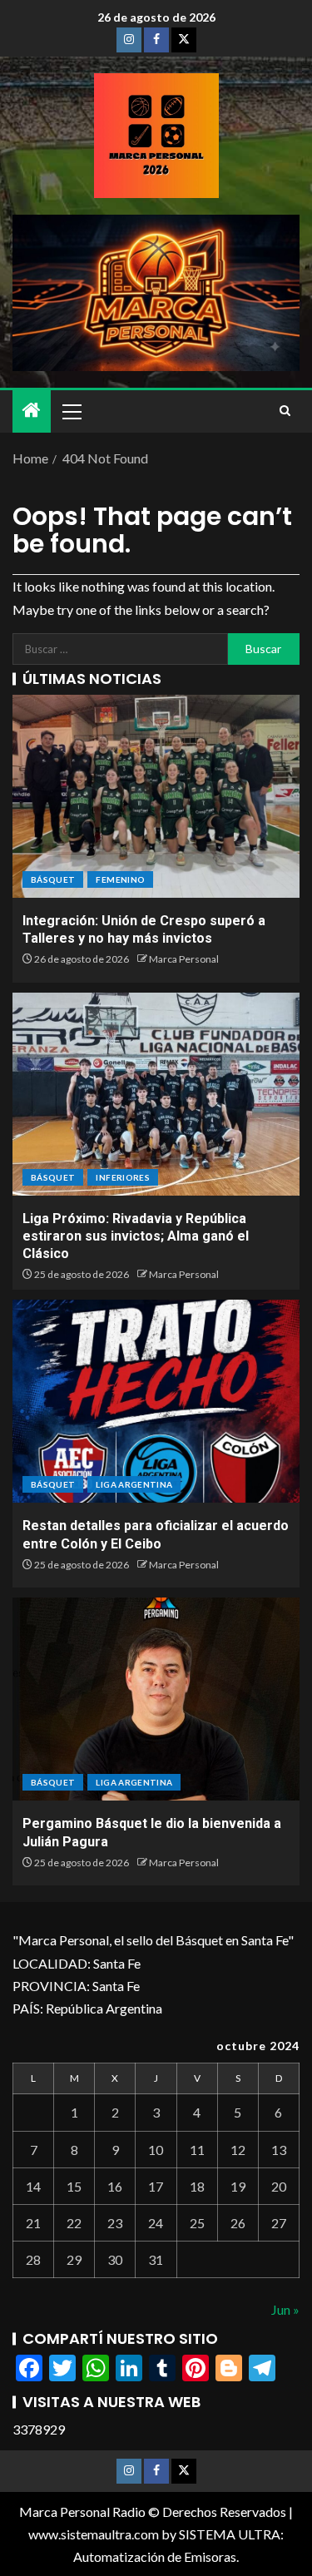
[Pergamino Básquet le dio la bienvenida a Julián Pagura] (156, 1699)
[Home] (32, 411)
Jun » (285, 2309)
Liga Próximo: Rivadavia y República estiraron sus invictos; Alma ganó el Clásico (136, 1236)
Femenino (120, 879)
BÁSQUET (53, 879)
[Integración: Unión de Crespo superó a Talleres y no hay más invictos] (156, 796)
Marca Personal (184, 959)
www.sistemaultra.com (94, 2534)
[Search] (285, 411)
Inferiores (123, 1177)
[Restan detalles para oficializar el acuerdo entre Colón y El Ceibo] (156, 1401)
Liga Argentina (134, 1484)
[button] (71, 411)
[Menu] (71, 411)
